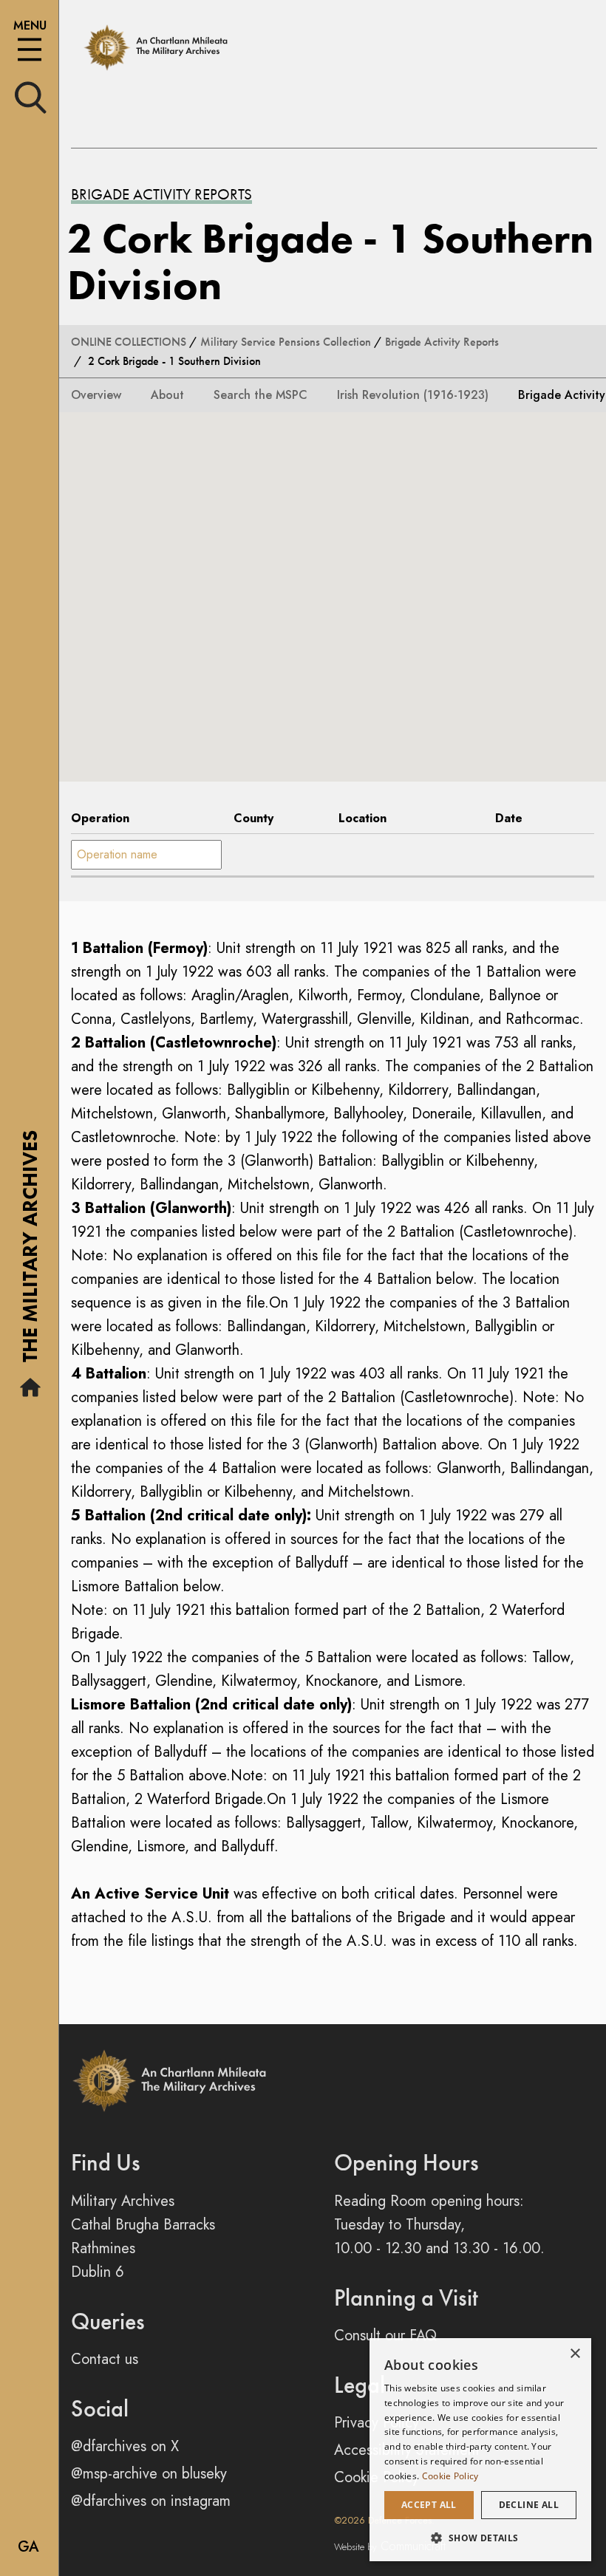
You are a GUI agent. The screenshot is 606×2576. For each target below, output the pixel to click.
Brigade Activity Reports (161, 194)
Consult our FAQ (385, 2336)
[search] (31, 96)
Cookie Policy (450, 2476)
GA (28, 2547)
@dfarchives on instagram (151, 2501)
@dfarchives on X (125, 2446)
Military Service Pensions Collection (286, 342)
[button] (480, 2538)
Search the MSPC (261, 395)
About (167, 395)
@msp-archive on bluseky (149, 2474)
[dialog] (480, 2450)
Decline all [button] (529, 2505)
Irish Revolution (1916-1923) (413, 395)
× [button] (575, 2354)
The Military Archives (30, 1251)
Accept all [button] (429, 2505)
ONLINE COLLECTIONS (129, 342)
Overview (96, 395)
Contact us (105, 2359)
